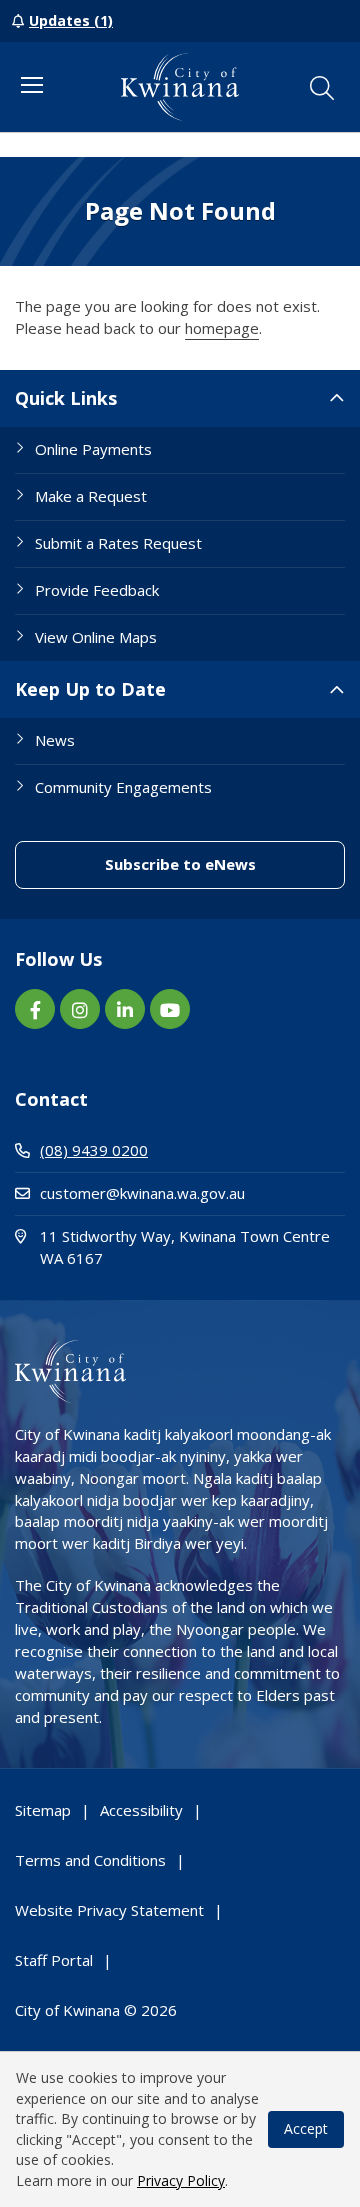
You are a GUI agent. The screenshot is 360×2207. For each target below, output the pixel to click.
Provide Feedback (97, 590)
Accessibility (141, 1810)
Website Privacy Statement (109, 1910)
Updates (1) (71, 20)
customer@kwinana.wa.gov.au (142, 1193)
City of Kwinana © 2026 (96, 2010)
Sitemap (43, 1810)
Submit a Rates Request (118, 543)
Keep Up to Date (90, 689)
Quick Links (66, 398)
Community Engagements (123, 787)
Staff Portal (54, 1960)
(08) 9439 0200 (94, 1150)
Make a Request (91, 496)
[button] (322, 88)
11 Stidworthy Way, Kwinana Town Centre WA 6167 (185, 1247)
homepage (222, 328)
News (55, 740)
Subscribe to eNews (225, 863)
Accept (306, 2128)
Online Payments (93, 449)
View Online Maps (96, 637)
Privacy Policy (181, 2180)
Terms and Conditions (90, 1860)
